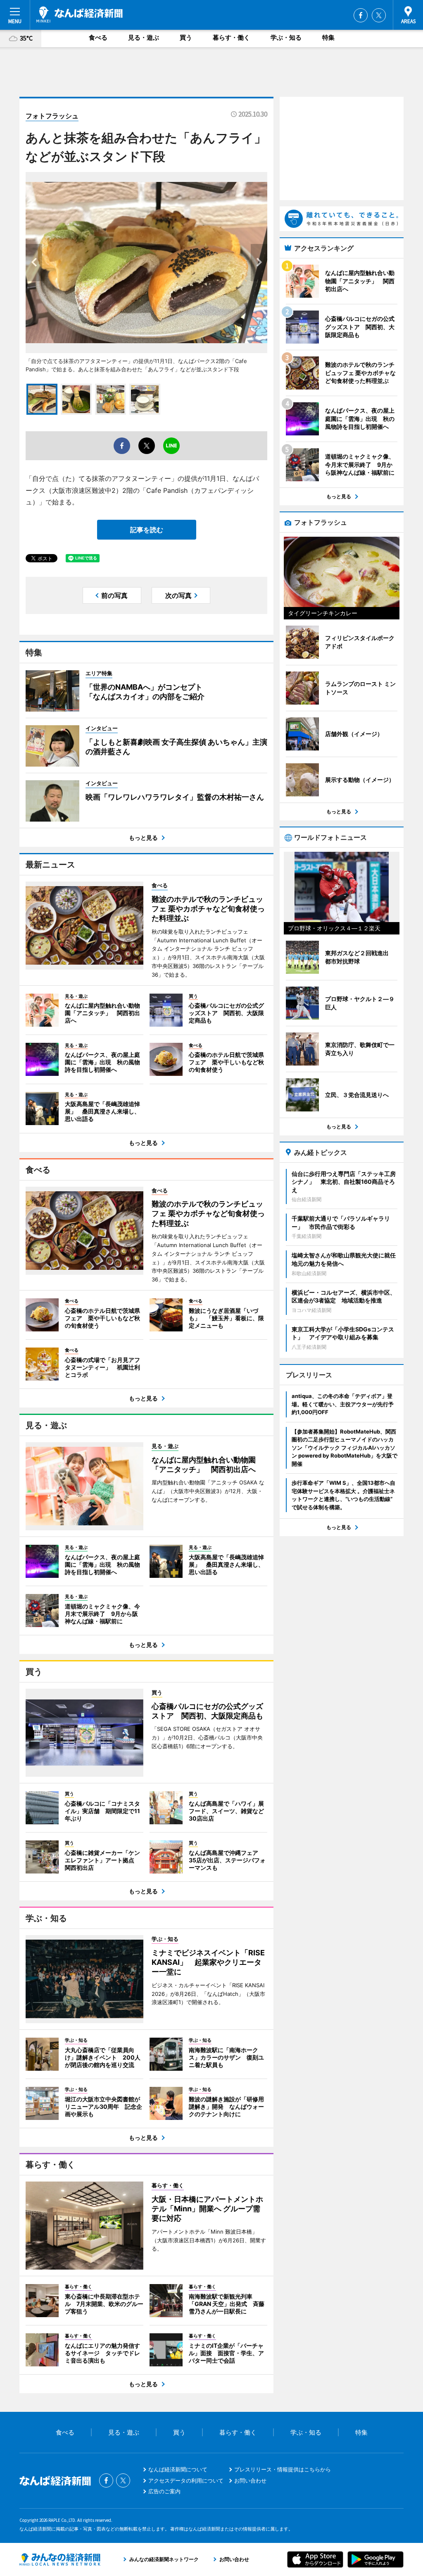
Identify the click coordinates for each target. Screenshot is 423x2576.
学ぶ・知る (286, 37)
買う (186, 37)
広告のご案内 (164, 2491)
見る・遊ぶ (144, 37)
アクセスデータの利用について (186, 2480)
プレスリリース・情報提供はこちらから (283, 2469)
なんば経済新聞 (80, 14)
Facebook (361, 15)
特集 (328, 37)
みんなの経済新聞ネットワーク (60, 2559)
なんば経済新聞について (178, 2469)
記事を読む (147, 530)
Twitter (379, 15)
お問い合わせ (250, 2480)
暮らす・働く (231, 37)
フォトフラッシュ (52, 116)
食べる (98, 37)
